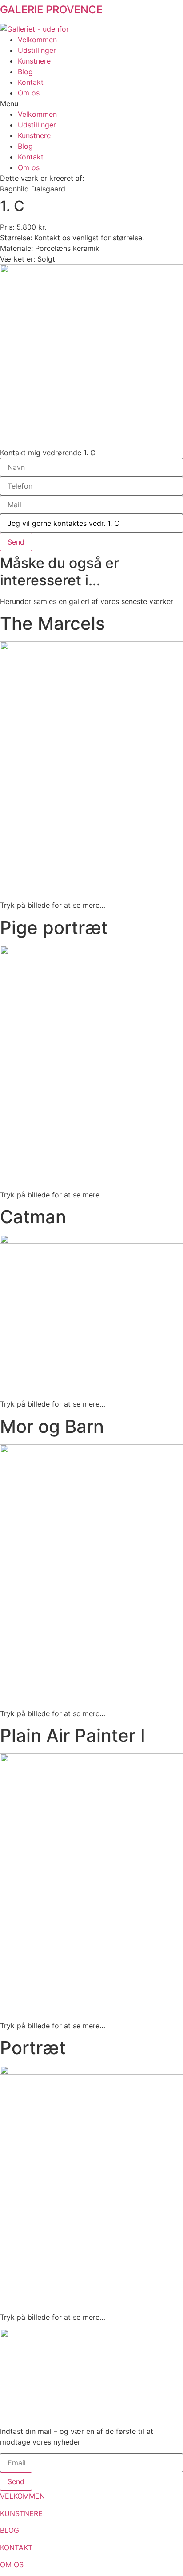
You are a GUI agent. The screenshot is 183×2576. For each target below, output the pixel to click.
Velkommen (37, 40)
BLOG (10, 2530)
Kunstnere (34, 61)
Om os (29, 93)
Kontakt (31, 82)
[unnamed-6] (91, 356)
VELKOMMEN (22, 2496)
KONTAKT (16, 2548)
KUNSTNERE (21, 2513)
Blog (25, 72)
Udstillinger (37, 50)
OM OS (12, 2564)
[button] (91, 103)
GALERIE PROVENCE (51, 10)
